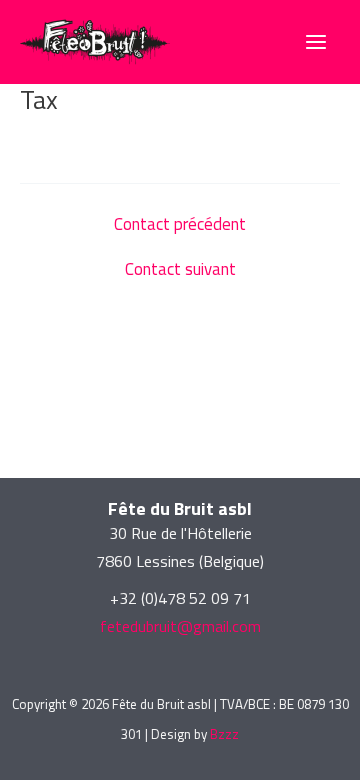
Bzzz (224, 734)
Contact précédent (180, 224)
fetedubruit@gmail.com (180, 626)
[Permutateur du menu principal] (316, 42)
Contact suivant (180, 269)
